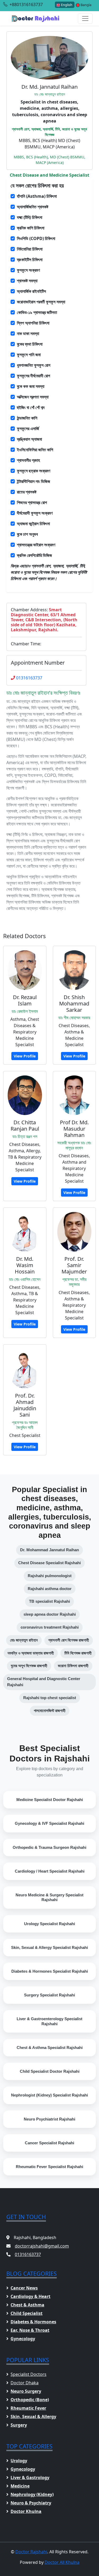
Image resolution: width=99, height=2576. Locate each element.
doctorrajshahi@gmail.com (42, 2246)
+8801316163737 (26, 4)
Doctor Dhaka (25, 2383)
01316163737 (29, 678)
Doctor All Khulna (62, 2562)
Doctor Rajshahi (31, 2552)
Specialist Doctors (29, 2374)
